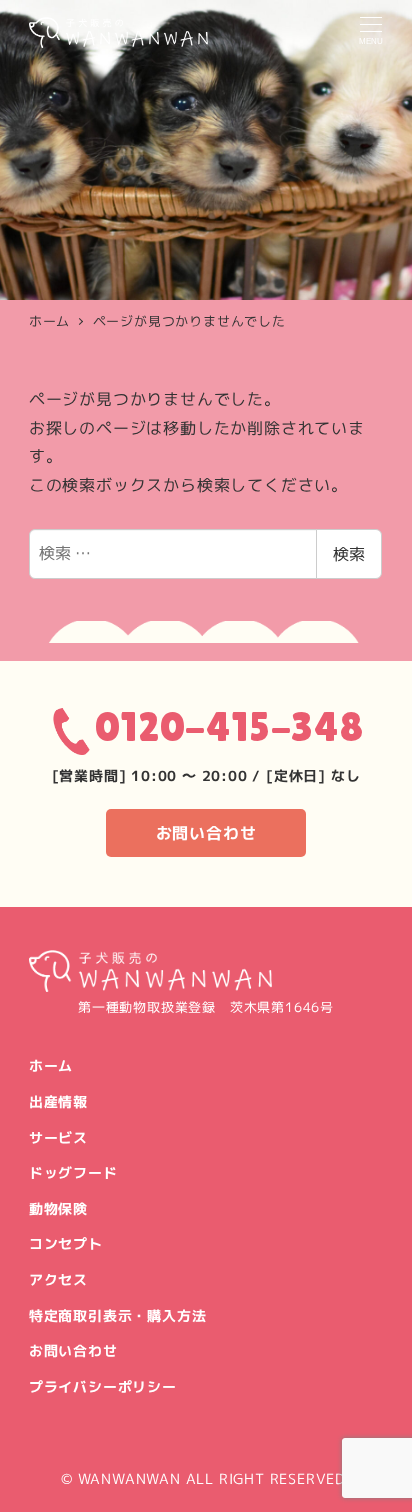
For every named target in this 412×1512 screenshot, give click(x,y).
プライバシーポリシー (103, 1387)
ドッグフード (73, 1173)
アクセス (58, 1280)
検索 (349, 554)
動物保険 (58, 1209)
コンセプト (66, 1244)
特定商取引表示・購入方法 (118, 1316)
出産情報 (58, 1102)
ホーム (51, 1066)
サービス (58, 1138)
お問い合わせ (206, 833)
